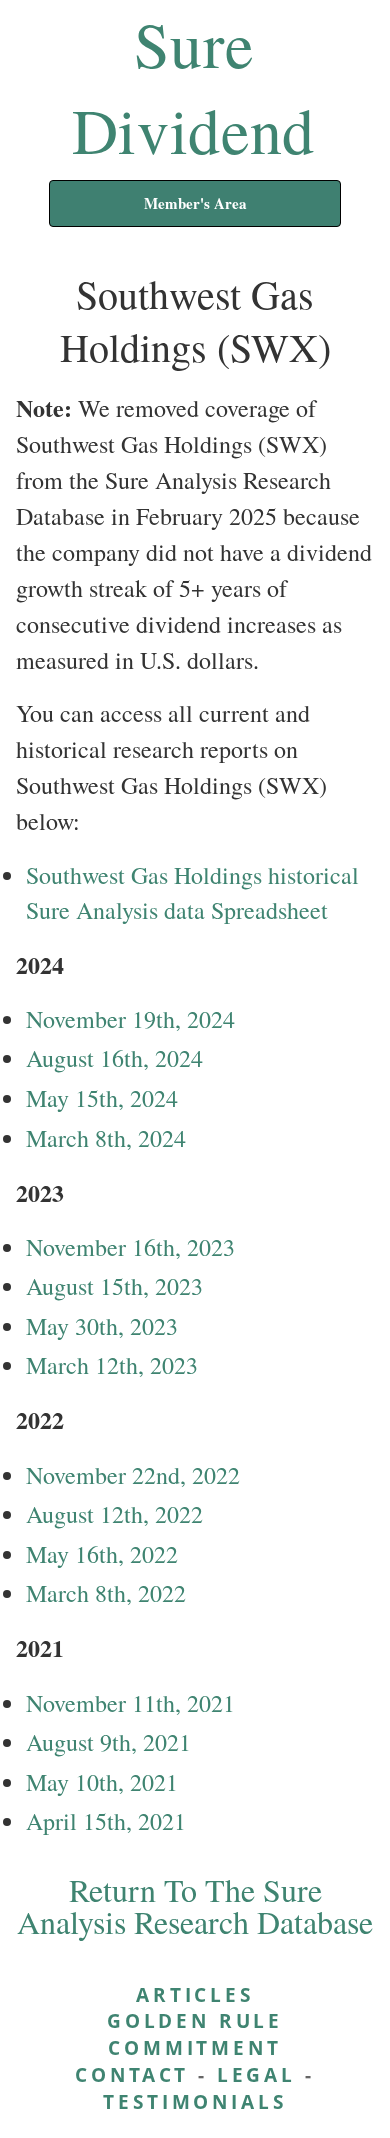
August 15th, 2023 (114, 1286)
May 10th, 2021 (102, 1782)
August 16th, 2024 (114, 1058)
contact (132, 2074)
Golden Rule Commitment (195, 2034)
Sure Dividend (193, 86)
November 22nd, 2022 (133, 1475)
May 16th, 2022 (102, 1554)
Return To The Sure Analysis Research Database (195, 1905)
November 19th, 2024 (130, 1019)
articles (195, 1994)
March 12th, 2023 (112, 1365)
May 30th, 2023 (102, 1326)
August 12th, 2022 (114, 1514)
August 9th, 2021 (108, 1742)
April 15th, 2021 (106, 1821)
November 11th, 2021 (130, 1703)
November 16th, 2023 (130, 1247)
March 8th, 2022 (106, 1593)
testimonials (194, 2101)
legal (256, 2074)
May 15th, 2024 (102, 1098)
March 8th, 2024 (106, 1138)
